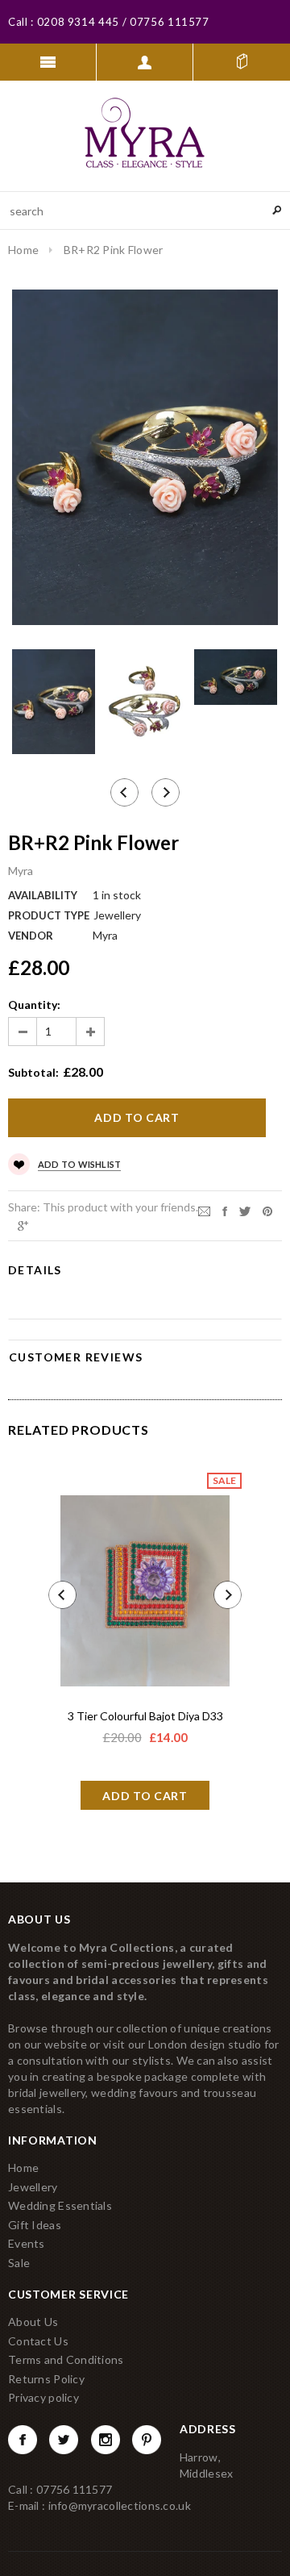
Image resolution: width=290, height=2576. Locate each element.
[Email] (204, 1210)
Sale (19, 2263)
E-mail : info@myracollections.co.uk (99, 2505)
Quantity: (34, 1005)
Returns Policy (46, 2379)
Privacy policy (43, 2397)
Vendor (31, 936)
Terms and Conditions (66, 2359)
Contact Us (38, 2341)
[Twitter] (245, 1210)
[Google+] (23, 1225)
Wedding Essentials (60, 2205)
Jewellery (33, 2187)
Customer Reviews (76, 1357)
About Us (33, 2322)
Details (35, 1270)
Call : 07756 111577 (60, 2489)
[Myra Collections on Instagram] (106, 2440)
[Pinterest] (267, 1210)
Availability (43, 895)
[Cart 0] (242, 62)
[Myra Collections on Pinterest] (147, 2440)
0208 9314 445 (78, 22)
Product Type (49, 915)
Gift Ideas (35, 2225)
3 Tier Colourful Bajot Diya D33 (145, 1716)
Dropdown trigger (145, 62)
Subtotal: (33, 1072)
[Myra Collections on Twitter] (64, 2440)
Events (27, 2243)
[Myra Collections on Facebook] (23, 2440)
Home (23, 250)
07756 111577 (168, 22)
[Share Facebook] (225, 1210)
